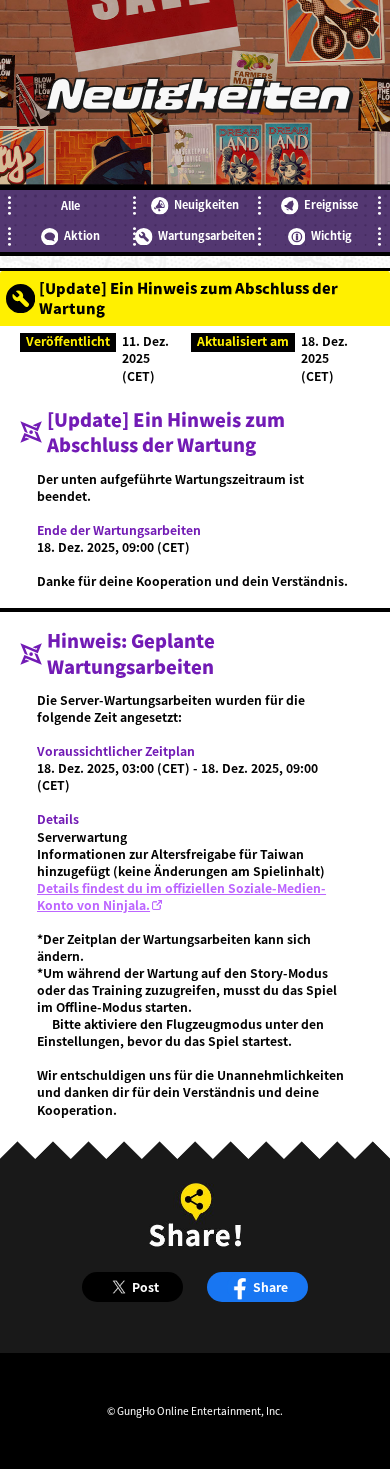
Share (270, 1287)
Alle (70, 205)
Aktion (82, 235)
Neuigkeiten (206, 204)
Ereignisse (331, 204)
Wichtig (331, 235)
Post (145, 1287)
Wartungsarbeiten (206, 235)
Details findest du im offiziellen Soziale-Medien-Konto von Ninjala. (181, 896)
